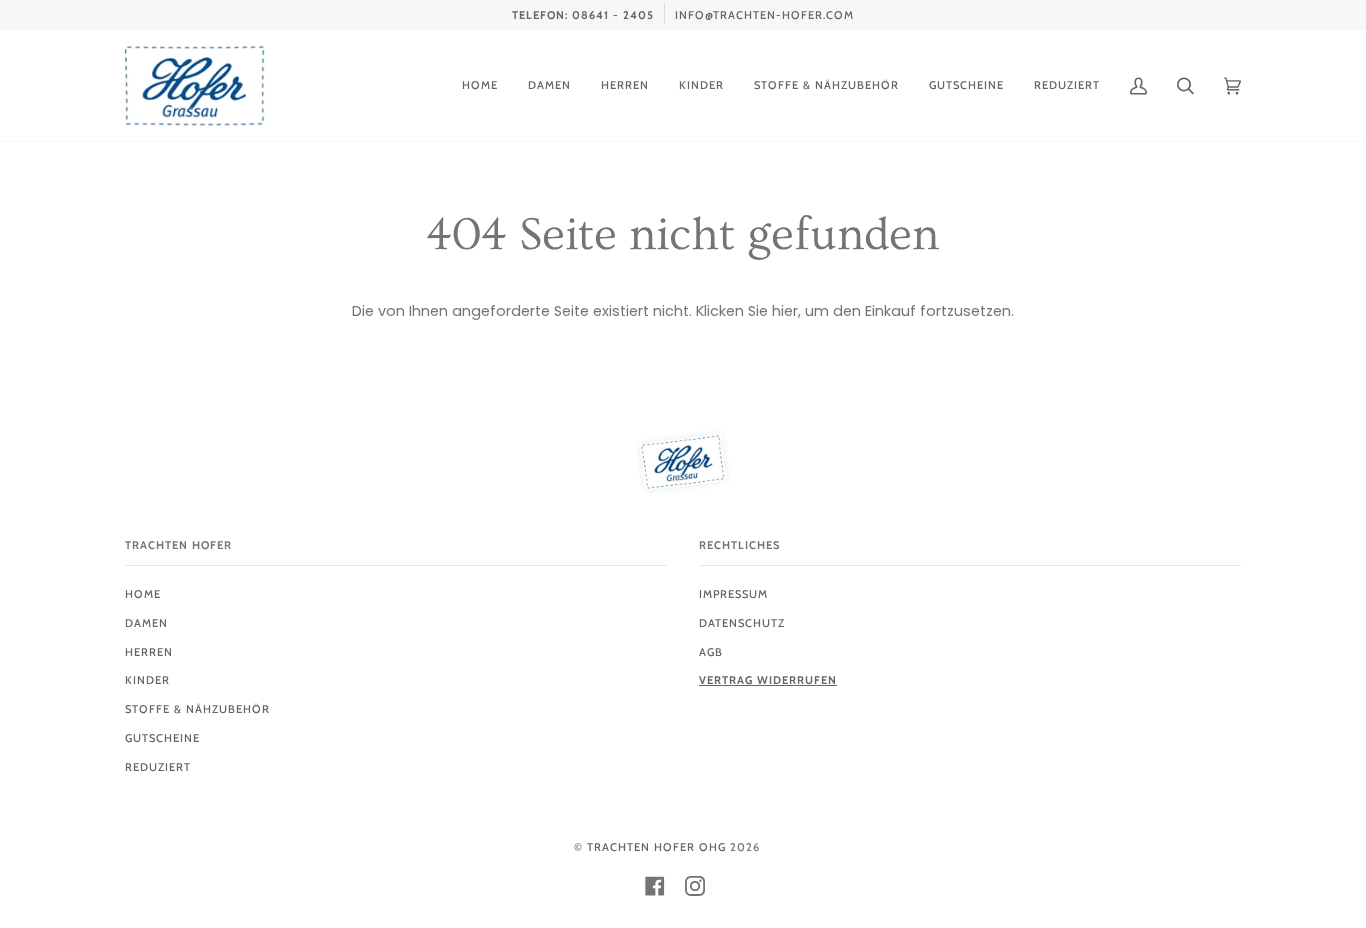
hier (785, 311)
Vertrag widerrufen (768, 680)
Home (143, 594)
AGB (711, 652)
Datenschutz (742, 623)
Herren (149, 652)
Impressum (733, 594)
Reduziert (158, 767)
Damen (146, 623)
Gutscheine (162, 738)
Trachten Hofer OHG (656, 847)
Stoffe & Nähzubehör (197, 709)
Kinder (147, 680)
